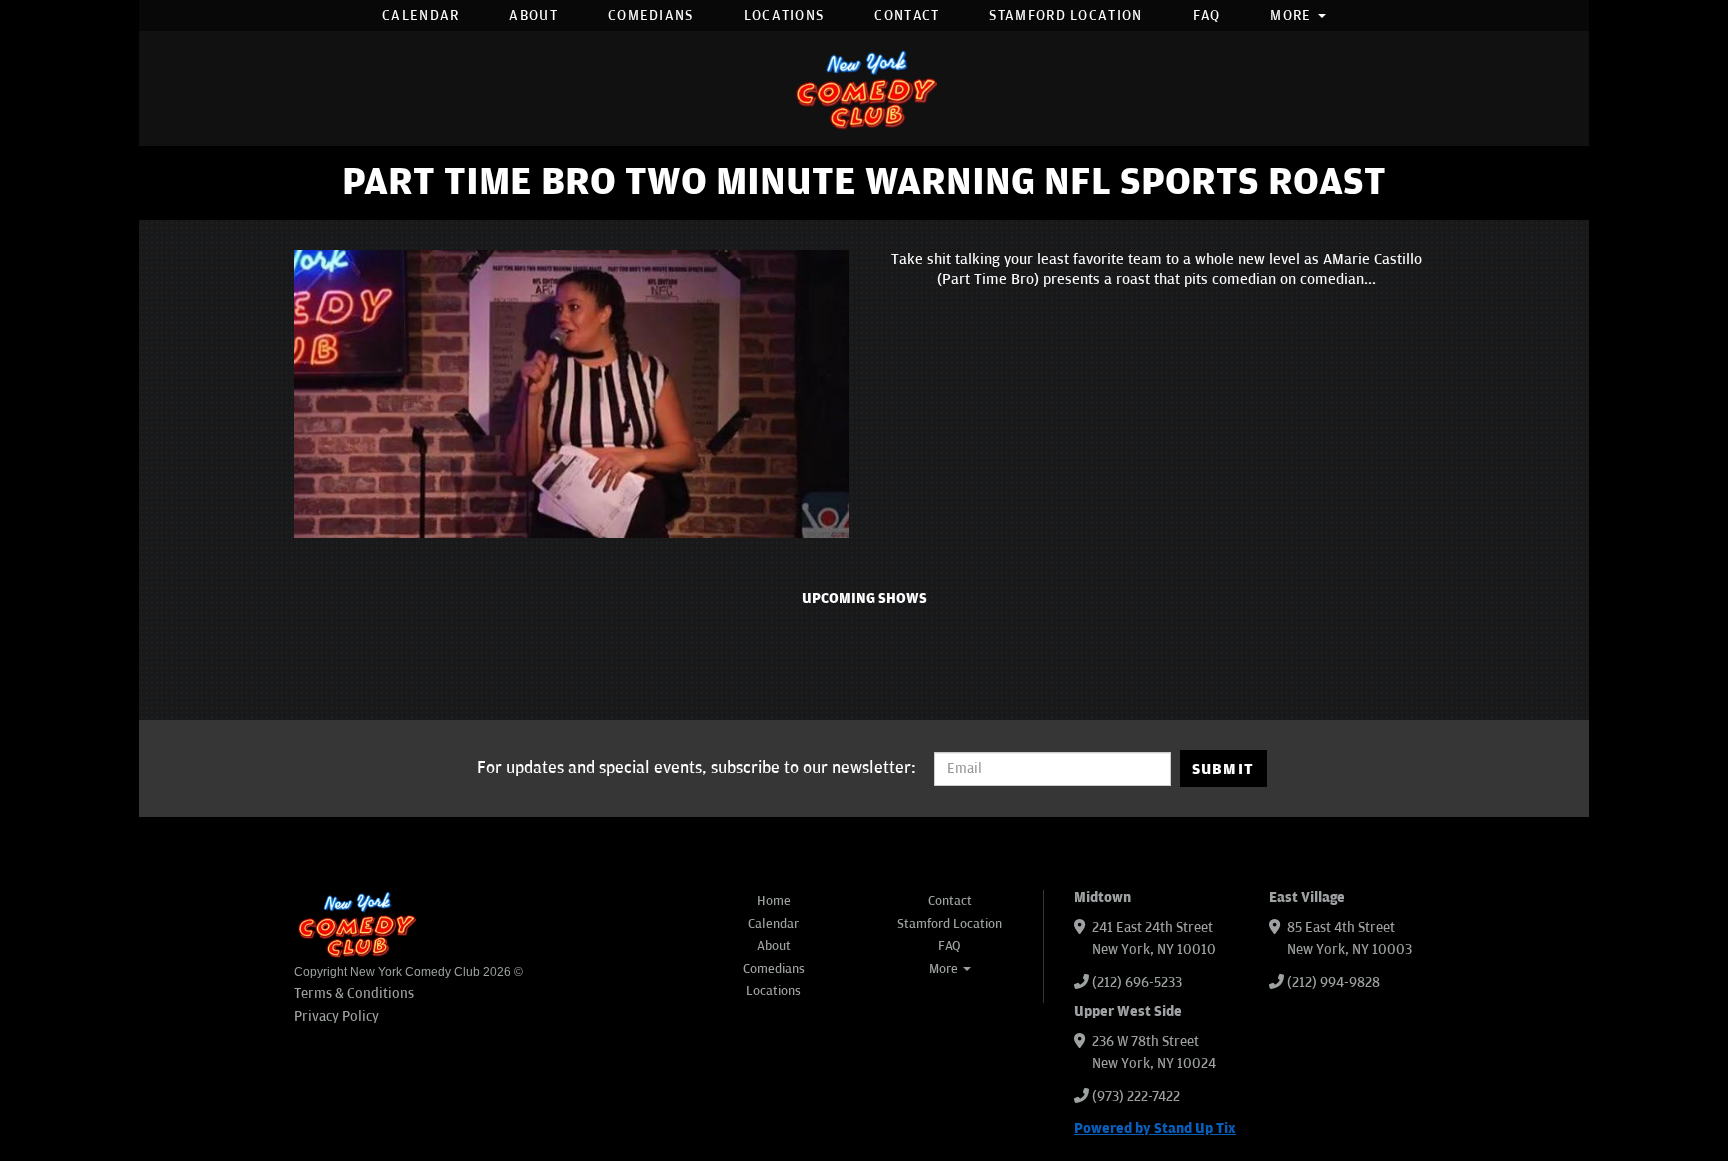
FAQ (1207, 15)
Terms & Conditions (354, 993)
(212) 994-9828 (1333, 982)
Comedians (651, 15)
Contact (906, 15)
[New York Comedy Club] (864, 88)
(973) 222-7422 (1136, 1096)
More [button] (1293, 15)
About (533, 15)
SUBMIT (1223, 769)
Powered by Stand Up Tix (1155, 1128)
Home (774, 901)
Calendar (420, 15)
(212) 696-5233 (1137, 982)
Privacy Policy (336, 1016)
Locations (784, 15)
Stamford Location (1065, 15)
